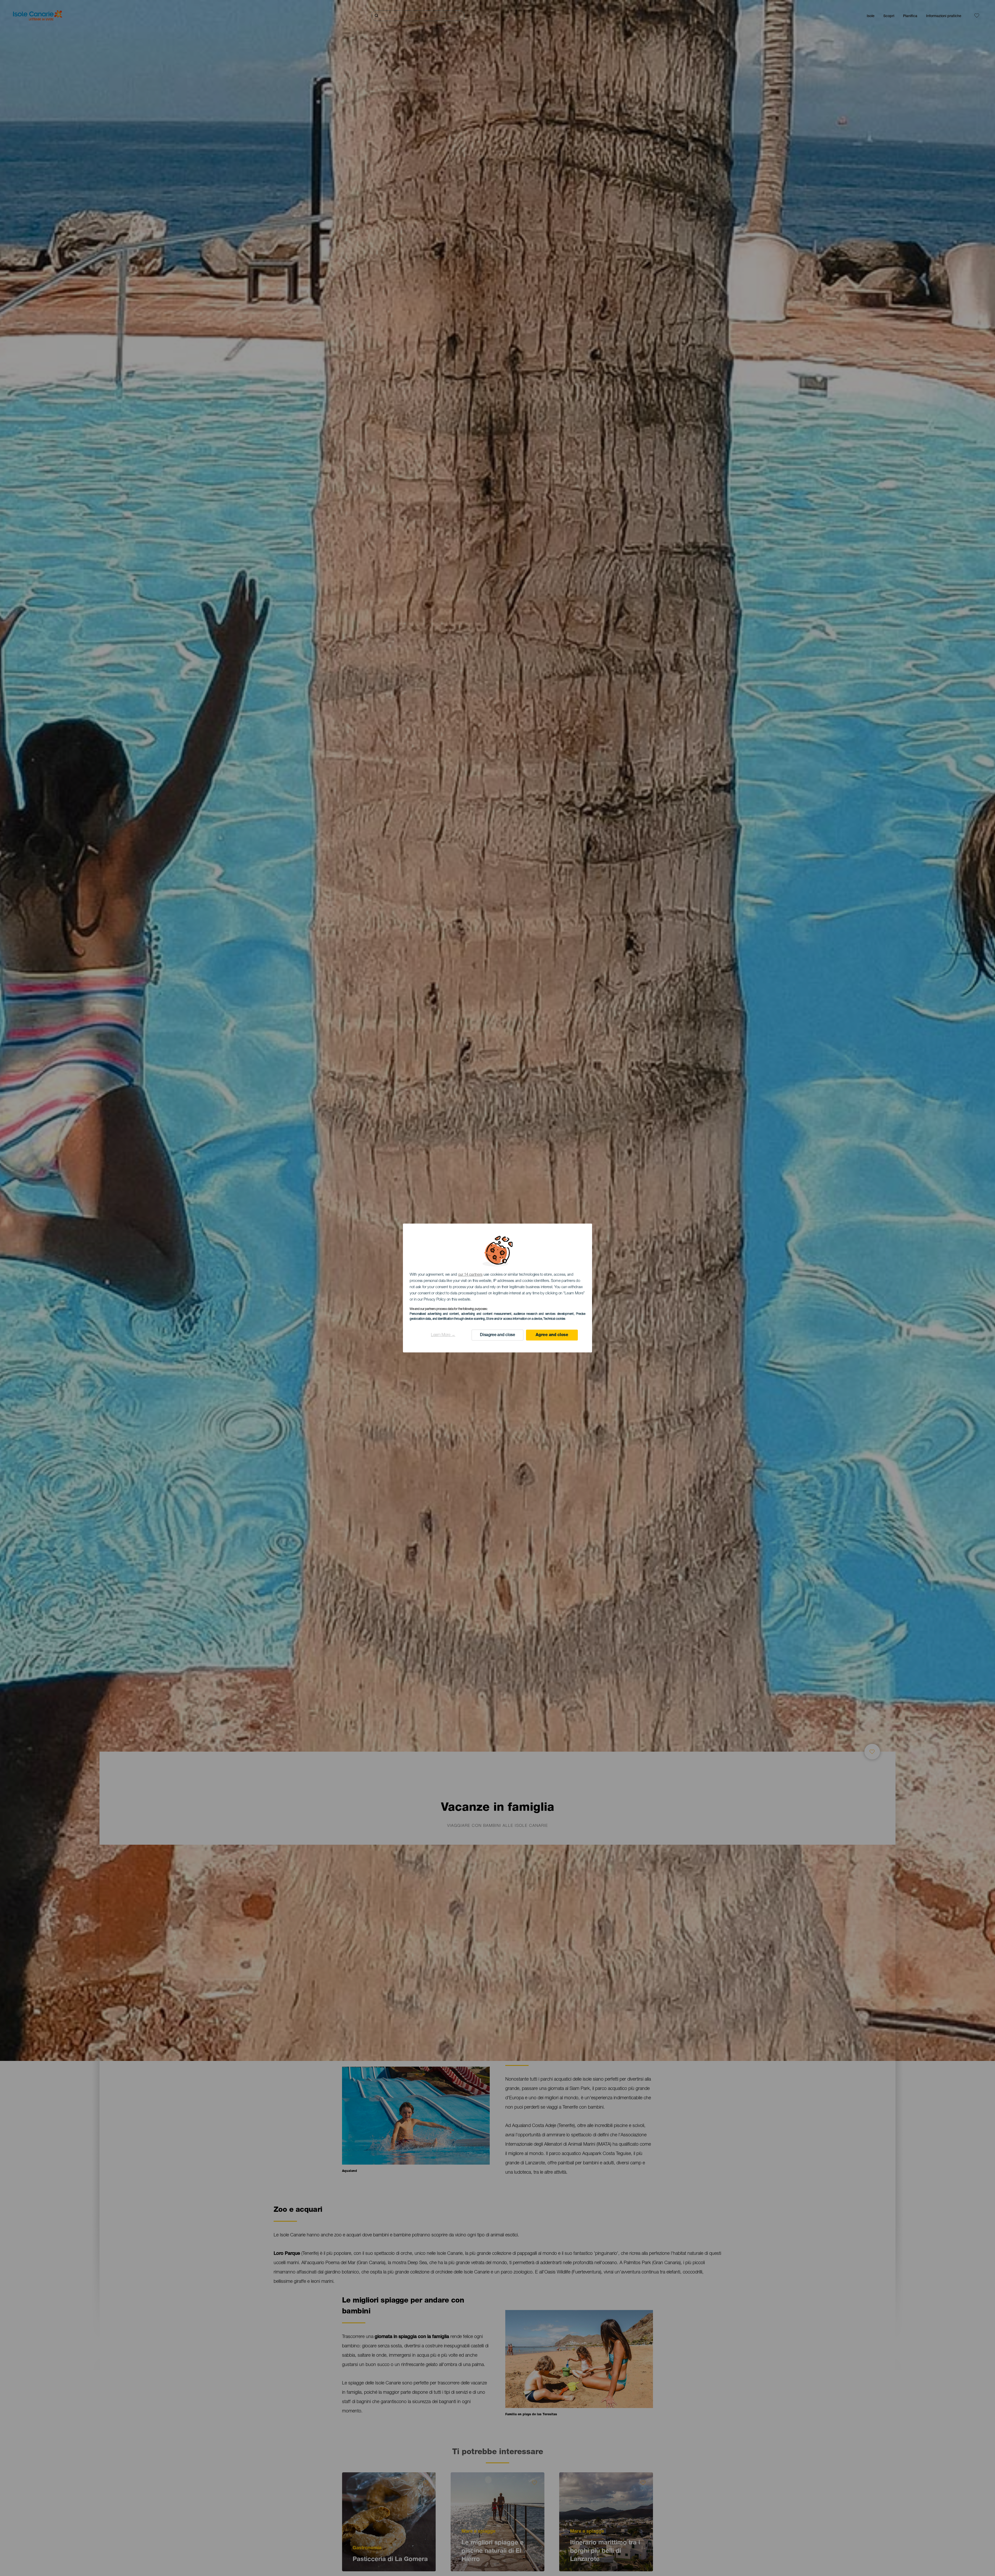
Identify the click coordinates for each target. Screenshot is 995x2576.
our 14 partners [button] (470, 1275)
